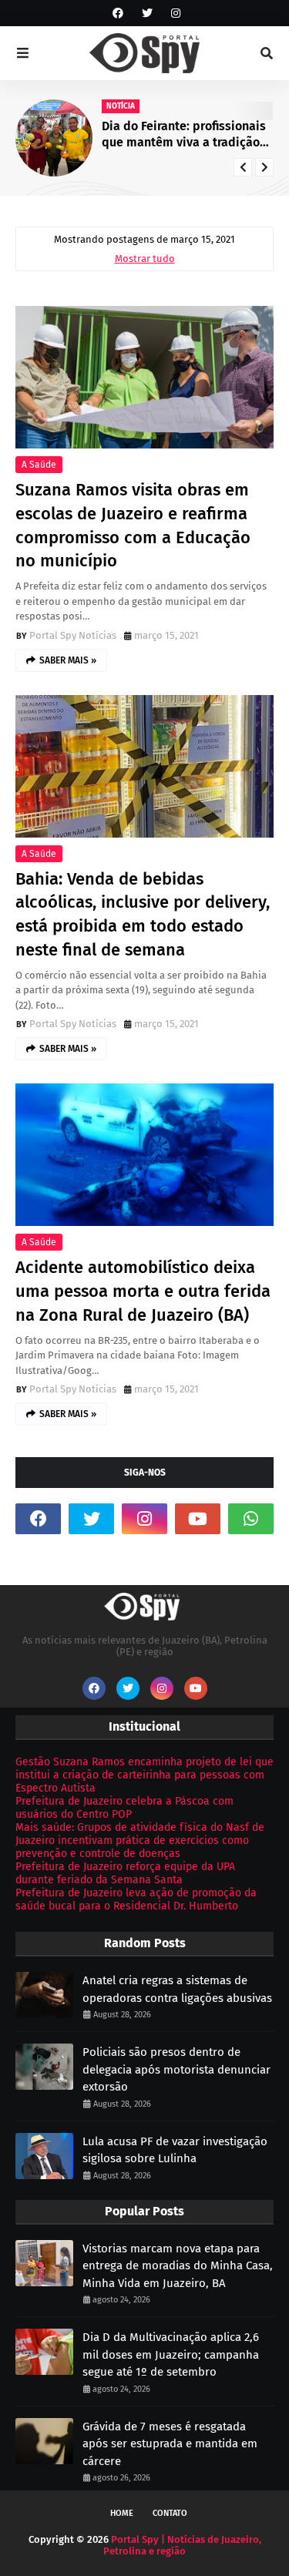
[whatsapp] (251, 1519)
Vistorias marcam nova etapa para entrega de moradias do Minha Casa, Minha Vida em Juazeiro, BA (178, 2266)
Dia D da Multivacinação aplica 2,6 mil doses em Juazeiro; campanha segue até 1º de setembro (171, 2354)
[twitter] (147, 13)
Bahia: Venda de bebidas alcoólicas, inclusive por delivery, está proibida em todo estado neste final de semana (143, 914)
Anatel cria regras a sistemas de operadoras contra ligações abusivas (177, 1989)
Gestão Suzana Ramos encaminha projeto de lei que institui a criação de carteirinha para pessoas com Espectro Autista (144, 1775)
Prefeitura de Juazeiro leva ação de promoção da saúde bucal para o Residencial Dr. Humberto (136, 1899)
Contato (170, 2513)
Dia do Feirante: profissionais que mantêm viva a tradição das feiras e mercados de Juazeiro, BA (184, 135)
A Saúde (39, 465)
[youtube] (198, 1519)
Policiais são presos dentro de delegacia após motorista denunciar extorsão (176, 2069)
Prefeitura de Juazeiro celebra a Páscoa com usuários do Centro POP (124, 1808)
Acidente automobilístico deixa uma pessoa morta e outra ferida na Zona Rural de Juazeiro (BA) (143, 1291)
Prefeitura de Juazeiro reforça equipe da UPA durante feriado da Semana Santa (125, 1873)
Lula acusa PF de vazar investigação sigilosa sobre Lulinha (175, 2150)
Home (122, 2513)
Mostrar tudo (145, 259)
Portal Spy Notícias (73, 635)
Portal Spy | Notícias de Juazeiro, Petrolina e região (182, 2545)
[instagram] (174, 13)
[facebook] (118, 13)
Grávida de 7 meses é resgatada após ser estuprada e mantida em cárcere (170, 2444)
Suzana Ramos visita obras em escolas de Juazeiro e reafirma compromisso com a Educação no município (133, 525)
